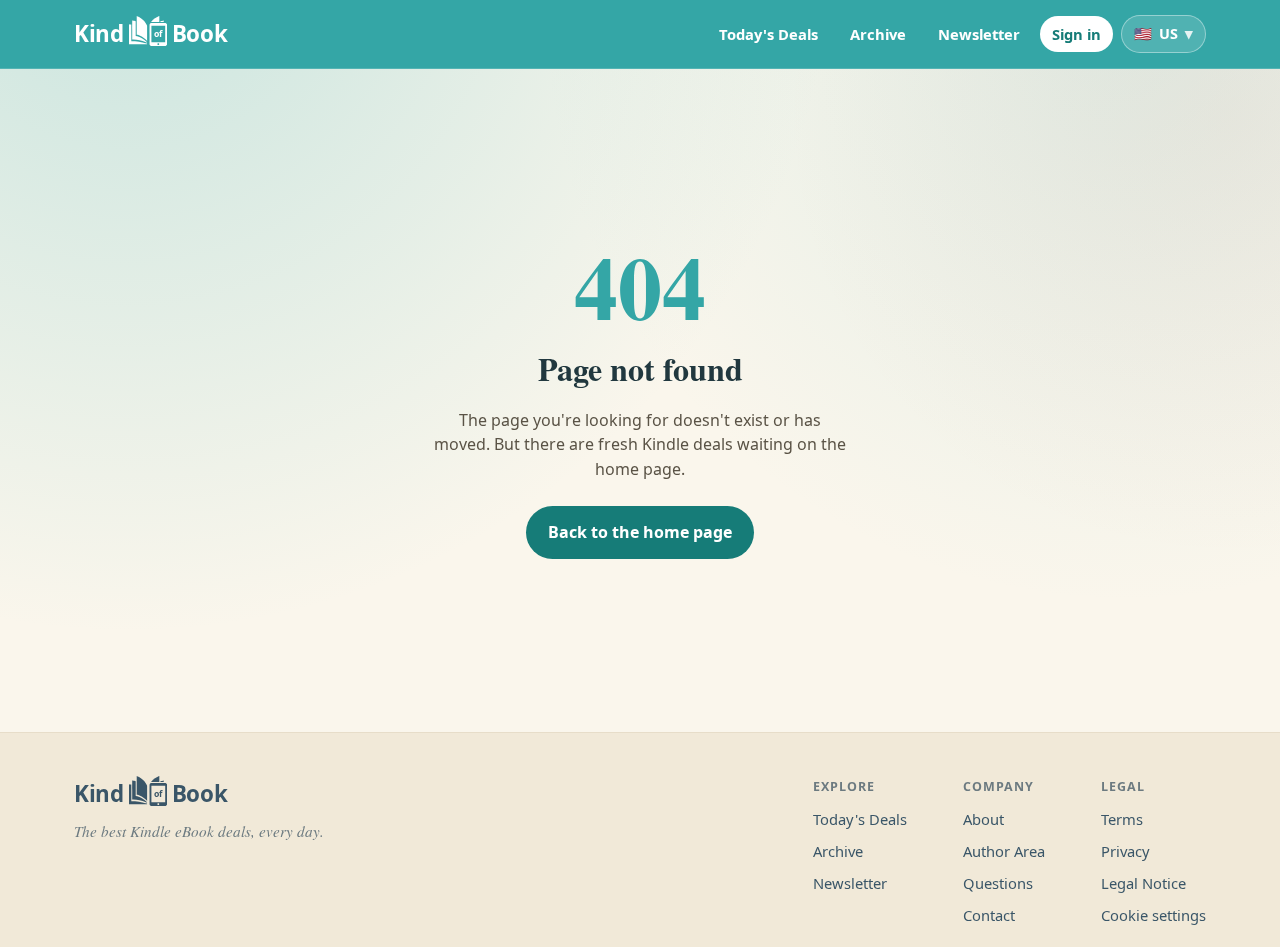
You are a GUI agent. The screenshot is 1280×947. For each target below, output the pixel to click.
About (983, 819)
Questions (998, 883)
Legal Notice (1143, 883)
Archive (878, 34)
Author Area (1004, 851)
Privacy (1125, 851)
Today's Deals (768, 34)
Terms (1122, 819)
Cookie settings (1153, 915)
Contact (989, 915)
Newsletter (979, 34)
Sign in (1076, 34)
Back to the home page (640, 532)
